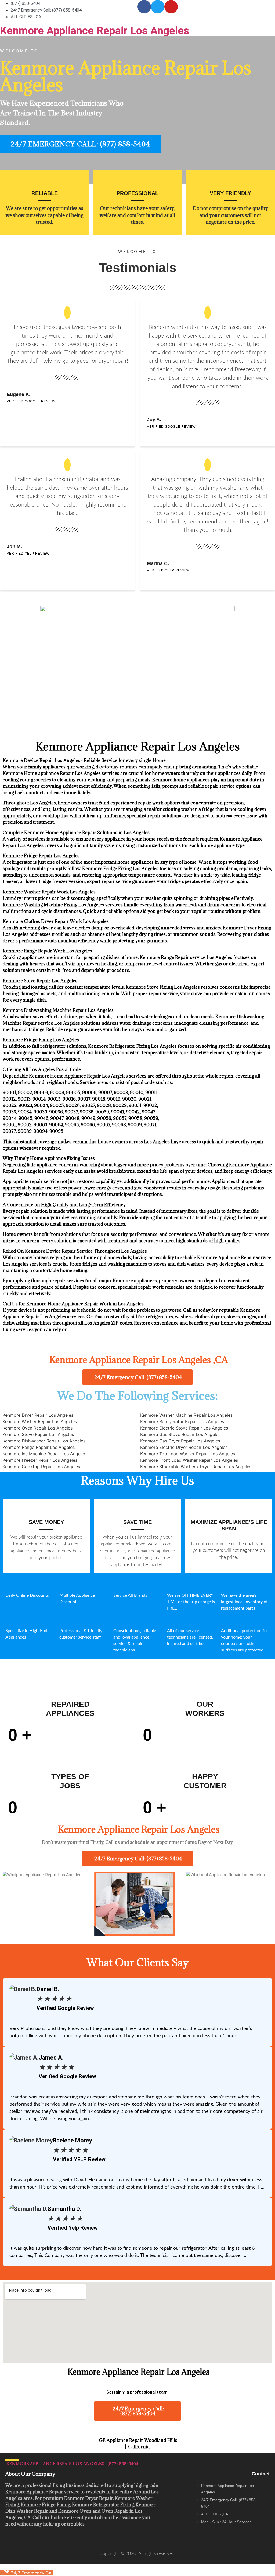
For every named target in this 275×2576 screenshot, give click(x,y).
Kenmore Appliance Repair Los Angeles (95, 31)
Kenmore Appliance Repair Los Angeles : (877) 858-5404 (72, 2464)
